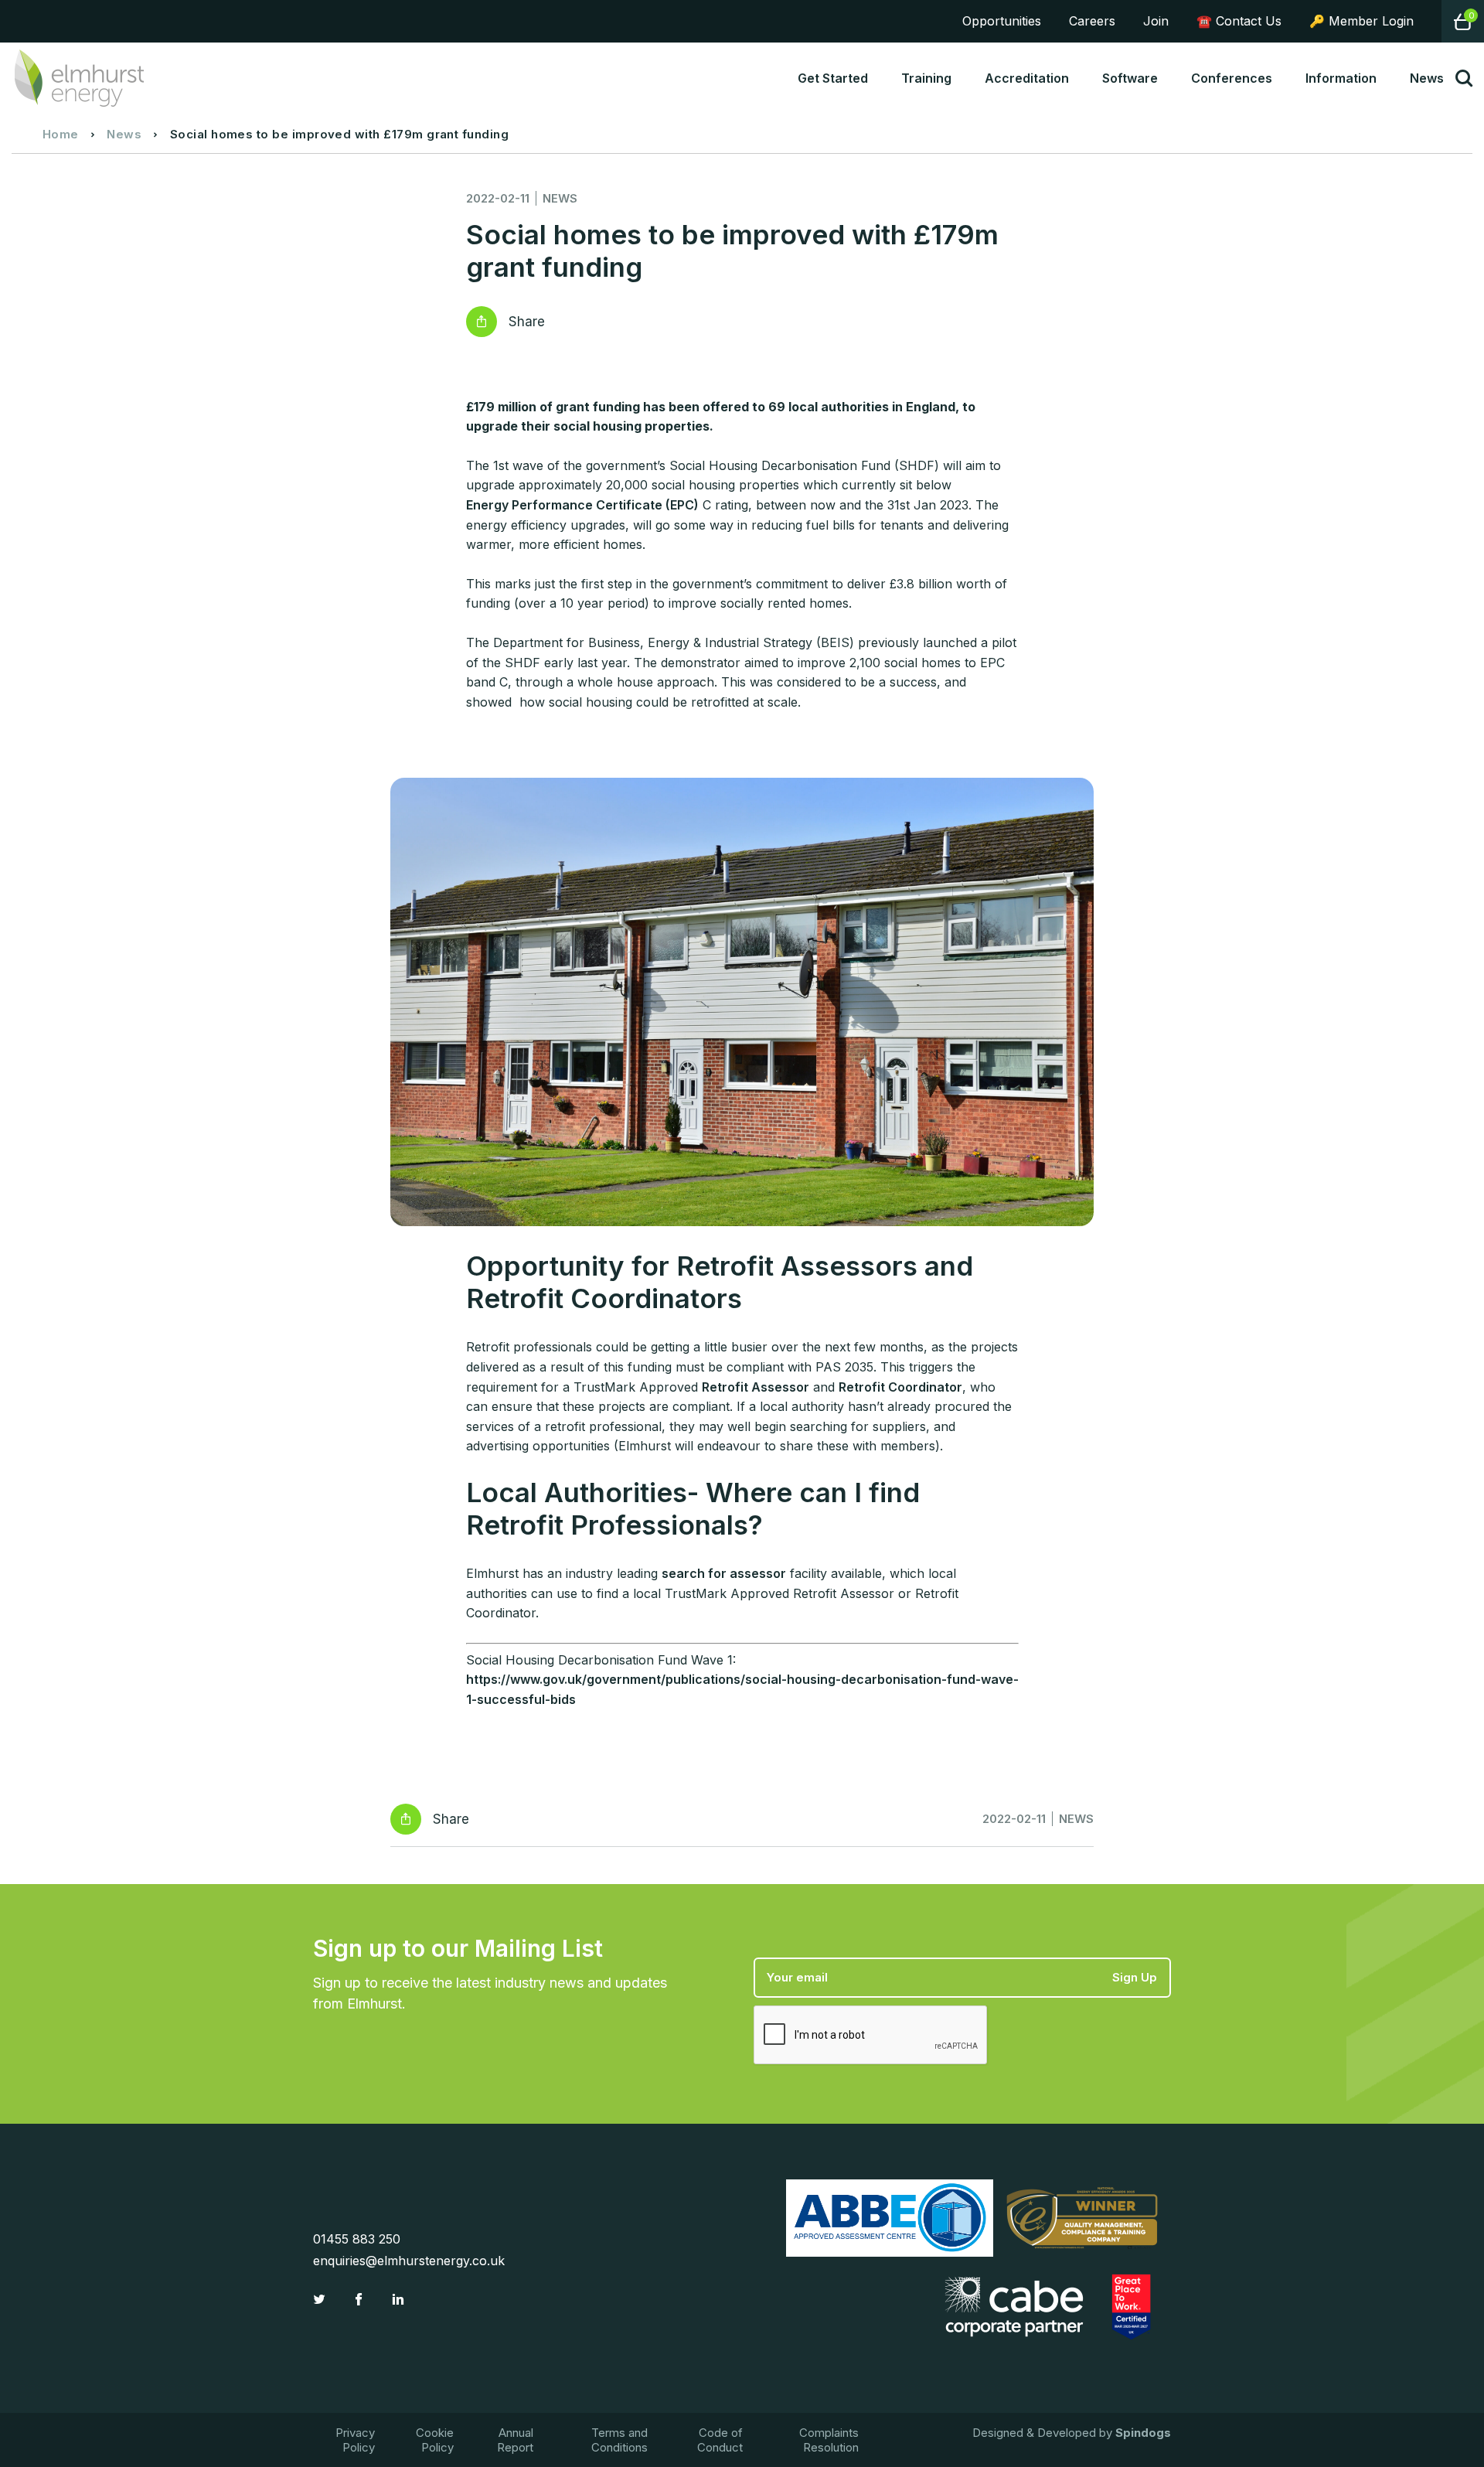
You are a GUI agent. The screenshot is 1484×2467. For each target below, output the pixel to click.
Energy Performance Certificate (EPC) (582, 505)
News (124, 134)
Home (61, 134)
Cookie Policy (435, 2440)
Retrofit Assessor (756, 1387)
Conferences (1232, 78)
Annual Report (515, 2440)
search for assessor (724, 1573)
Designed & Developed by (1072, 2433)
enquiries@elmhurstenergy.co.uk (409, 2261)
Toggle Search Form (1464, 78)
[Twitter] (321, 2299)
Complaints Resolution (829, 2440)
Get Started (833, 78)
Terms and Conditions (619, 2440)
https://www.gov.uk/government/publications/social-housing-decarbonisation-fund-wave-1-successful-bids (742, 1689)
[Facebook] (361, 2299)
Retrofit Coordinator (900, 1387)
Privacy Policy (355, 2440)
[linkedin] (400, 2299)
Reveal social (482, 322)
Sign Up (1135, 1977)
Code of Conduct (720, 2440)
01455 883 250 (357, 2239)
